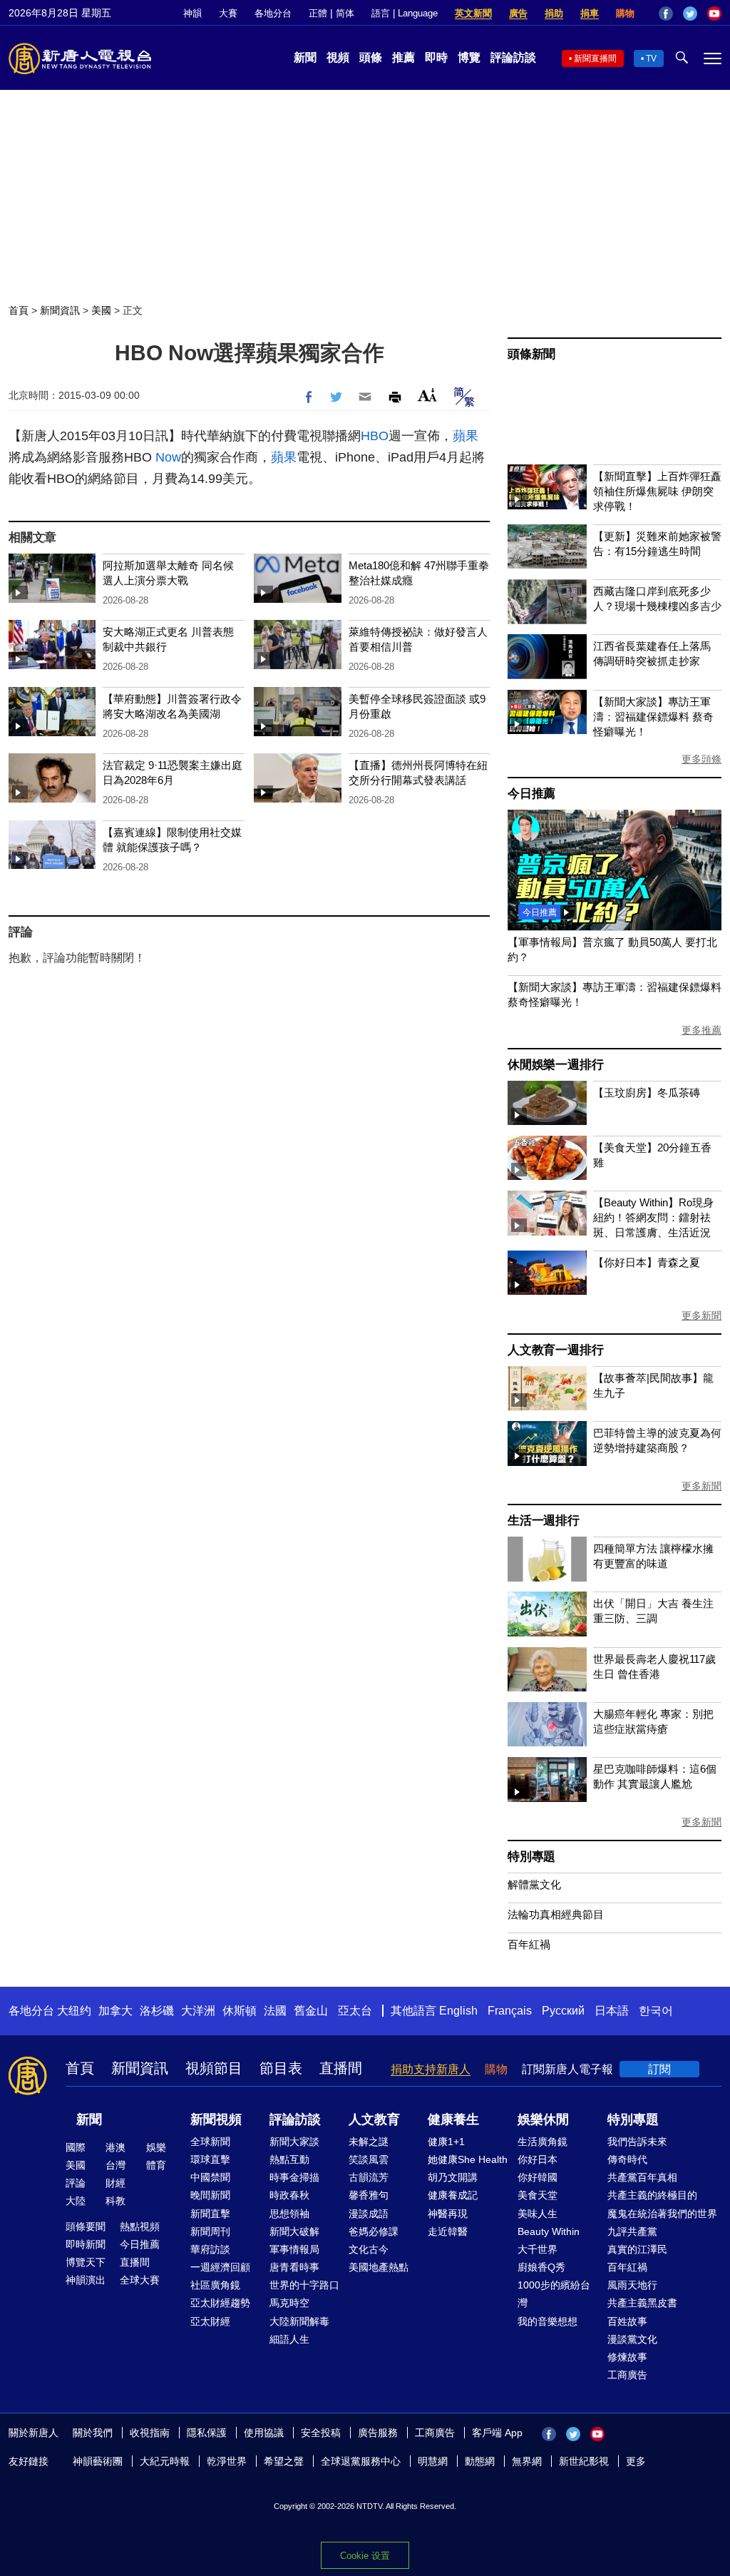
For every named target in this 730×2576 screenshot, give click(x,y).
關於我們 (93, 2433)
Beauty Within (549, 2231)
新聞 (305, 57)
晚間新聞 (210, 2195)
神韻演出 (86, 2280)
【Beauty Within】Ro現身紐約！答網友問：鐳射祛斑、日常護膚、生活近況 (653, 1217)
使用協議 (264, 2433)
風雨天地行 (632, 2285)
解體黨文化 (534, 1884)
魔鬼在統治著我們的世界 (662, 2214)
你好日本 (538, 2159)
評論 (76, 2183)
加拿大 (115, 2011)
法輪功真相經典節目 (556, 1914)
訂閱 (659, 2069)
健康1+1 (446, 2142)
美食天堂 (538, 2195)
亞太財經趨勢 (220, 2303)
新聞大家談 (294, 2142)
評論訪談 (513, 57)
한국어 (656, 2011)
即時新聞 (86, 2244)
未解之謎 (369, 2142)
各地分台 (273, 13)
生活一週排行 (544, 1521)
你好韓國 (538, 2177)
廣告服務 (378, 2433)
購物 (625, 13)
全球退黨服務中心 (361, 2461)
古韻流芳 (369, 2177)
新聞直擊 (210, 2214)
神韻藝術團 (98, 2461)
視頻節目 (214, 2068)
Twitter (690, 14)
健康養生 (453, 2119)
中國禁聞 (210, 2177)
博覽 (469, 57)
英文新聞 (473, 13)
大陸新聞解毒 (299, 2321)
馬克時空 (289, 2303)
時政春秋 (289, 2195)
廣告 (518, 13)
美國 (101, 310)
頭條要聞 (86, 2226)
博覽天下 (86, 2262)
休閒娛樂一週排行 (555, 1065)
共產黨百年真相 (642, 2177)
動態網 (480, 2461)
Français (510, 2011)
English (458, 2011)
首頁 (19, 310)
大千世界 (538, 2249)
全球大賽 (140, 2280)
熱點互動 (289, 2159)
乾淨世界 (227, 2461)
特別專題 (531, 1857)
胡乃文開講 (453, 2177)
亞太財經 (210, 2321)
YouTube (714, 14)
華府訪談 (210, 2249)
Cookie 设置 (365, 2556)
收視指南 (150, 2433)
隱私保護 (207, 2433)
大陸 (76, 2201)
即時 (436, 57)
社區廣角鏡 (215, 2285)
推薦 (403, 57)
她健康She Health (468, 2159)
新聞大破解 (294, 2231)
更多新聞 (701, 1315)
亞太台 (355, 2011)
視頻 (338, 57)
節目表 (281, 2068)
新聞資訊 (60, 310)
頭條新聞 (531, 354)
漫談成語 (369, 2214)
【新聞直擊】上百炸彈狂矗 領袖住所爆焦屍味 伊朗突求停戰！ (657, 491)
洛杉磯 (157, 2011)
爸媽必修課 (374, 2231)
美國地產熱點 (379, 2267)
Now (168, 457)
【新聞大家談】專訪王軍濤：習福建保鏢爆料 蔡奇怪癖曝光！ (653, 717)
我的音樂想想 (547, 2321)
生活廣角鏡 (543, 2142)
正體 (318, 13)
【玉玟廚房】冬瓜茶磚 (647, 1093)
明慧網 (433, 2461)
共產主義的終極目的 (652, 2195)
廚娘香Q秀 (541, 2267)
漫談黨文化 (632, 2339)
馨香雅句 (369, 2195)
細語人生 (289, 2339)
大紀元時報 (165, 2461)
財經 (115, 2183)
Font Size (427, 395)
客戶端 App (497, 2433)
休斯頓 (240, 2011)
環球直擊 (210, 2159)
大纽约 (74, 2011)
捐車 (590, 13)
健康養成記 (453, 2195)
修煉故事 (627, 2357)
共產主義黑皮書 (642, 2303)
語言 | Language (405, 13)
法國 (275, 2011)
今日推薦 (531, 794)
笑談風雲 (369, 2159)
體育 (156, 2165)
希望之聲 (284, 2461)
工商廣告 (627, 2375)
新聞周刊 (210, 2231)
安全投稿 (321, 2433)
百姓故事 (627, 2321)
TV (651, 58)
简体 (345, 13)
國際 (76, 2147)
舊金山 (311, 2011)
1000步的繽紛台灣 (554, 2294)
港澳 (115, 2147)
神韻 (192, 13)
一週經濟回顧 (220, 2267)
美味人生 (538, 2214)
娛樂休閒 (543, 2119)
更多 (636, 2461)
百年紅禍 (529, 1944)
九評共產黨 (632, 2231)
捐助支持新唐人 (431, 2069)
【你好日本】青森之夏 (647, 1262)
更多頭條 (701, 759)
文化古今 (369, 2249)
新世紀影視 (584, 2461)
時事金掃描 (294, 2177)
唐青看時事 (294, 2267)
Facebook (666, 14)
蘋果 (466, 436)
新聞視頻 (216, 2119)
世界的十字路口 (304, 2285)
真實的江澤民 (637, 2249)
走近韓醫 (448, 2231)
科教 (115, 2201)
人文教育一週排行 (555, 1350)
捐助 (554, 13)
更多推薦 (701, 1030)
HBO (375, 436)
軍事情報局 (294, 2249)
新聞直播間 (595, 58)
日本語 (612, 2011)
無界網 (527, 2461)
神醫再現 (448, 2214)
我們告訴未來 (637, 2142)
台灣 (115, 2165)
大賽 (228, 13)
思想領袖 (289, 2214)
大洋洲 (198, 2011)
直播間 (341, 2068)
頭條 (371, 57)
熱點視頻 (140, 2226)
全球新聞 (210, 2142)
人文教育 (374, 2119)
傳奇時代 (627, 2159)
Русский (563, 2011)
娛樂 (156, 2147)
